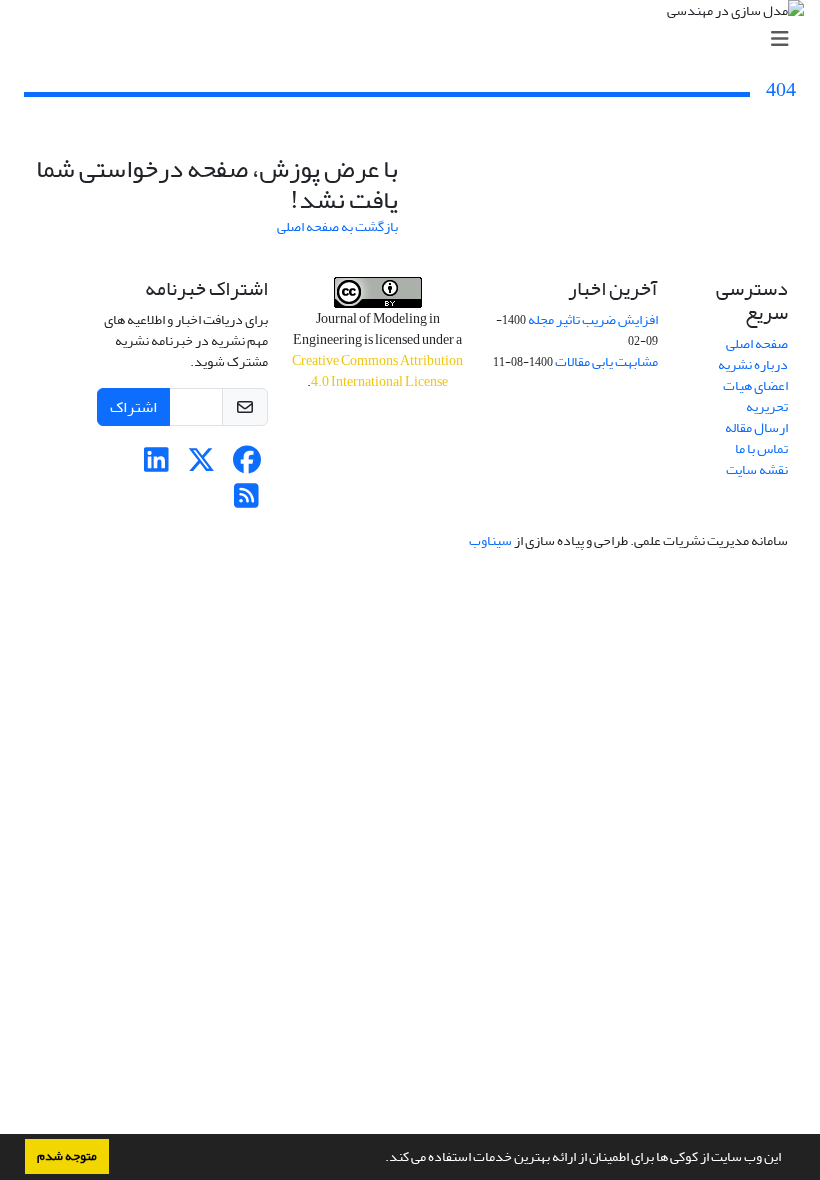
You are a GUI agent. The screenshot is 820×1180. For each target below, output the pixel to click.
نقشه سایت (757, 469)
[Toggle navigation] (416, 39)
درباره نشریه (753, 364)
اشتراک (133, 407)
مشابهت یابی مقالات (606, 361)
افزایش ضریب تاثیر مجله (593, 319)
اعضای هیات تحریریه (755, 396)
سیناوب (490, 540)
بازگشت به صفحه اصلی (337, 226)
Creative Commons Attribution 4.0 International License (377, 371)
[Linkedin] (156, 465)
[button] (380, 1159)
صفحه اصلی (757, 343)
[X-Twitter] (201, 465)
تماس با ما (761, 448)
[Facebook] (246, 465)
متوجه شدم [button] (67, 1156)
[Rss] (246, 501)
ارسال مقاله (756, 427)
